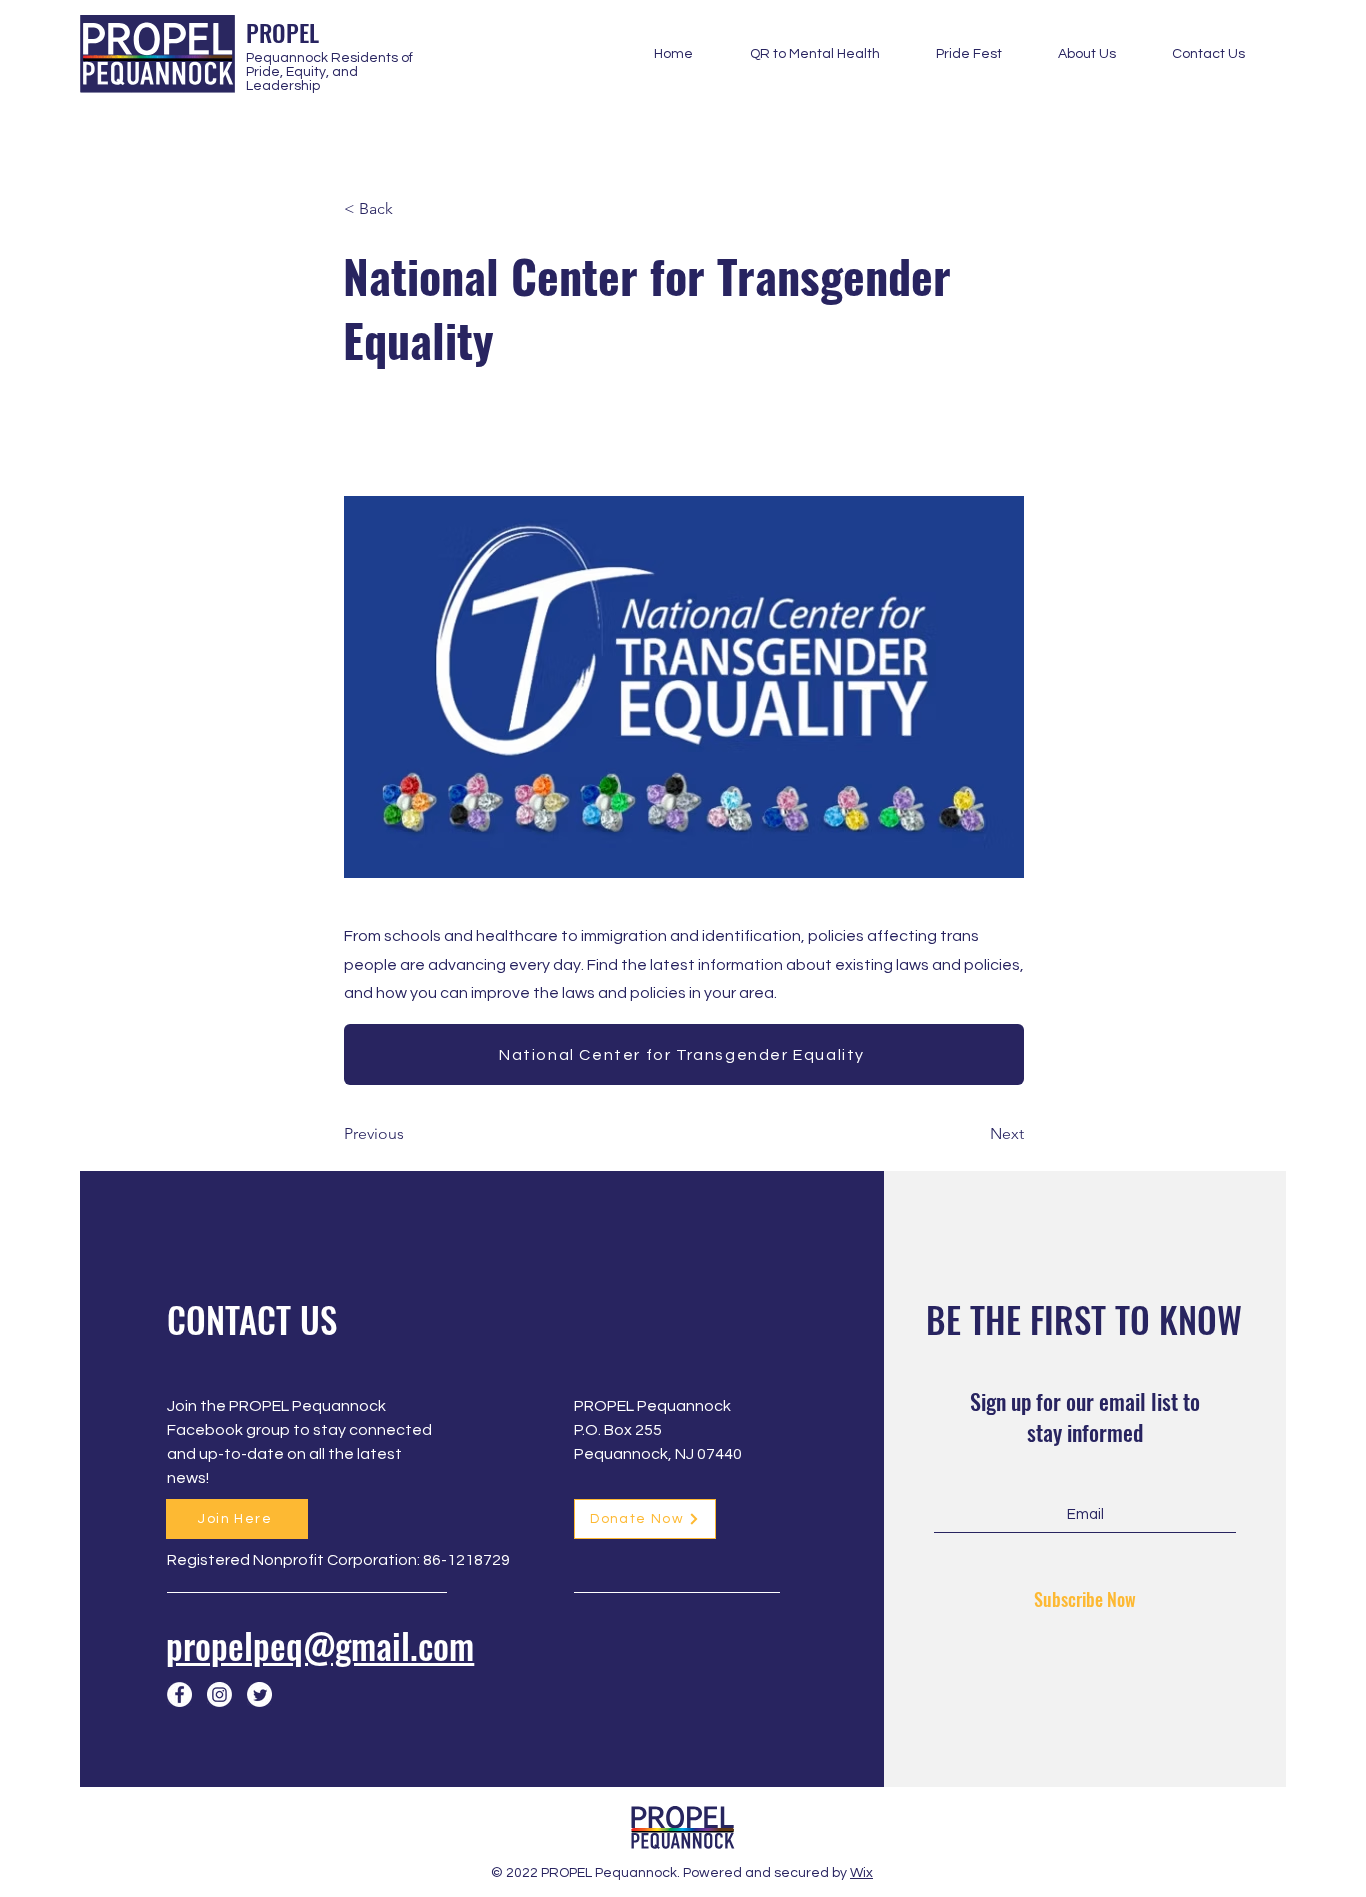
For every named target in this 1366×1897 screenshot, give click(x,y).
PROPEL (282, 32)
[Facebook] (179, 1694)
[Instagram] (219, 1694)
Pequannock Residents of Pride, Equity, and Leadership (329, 72)
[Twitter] (259, 1694)
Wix (861, 1873)
